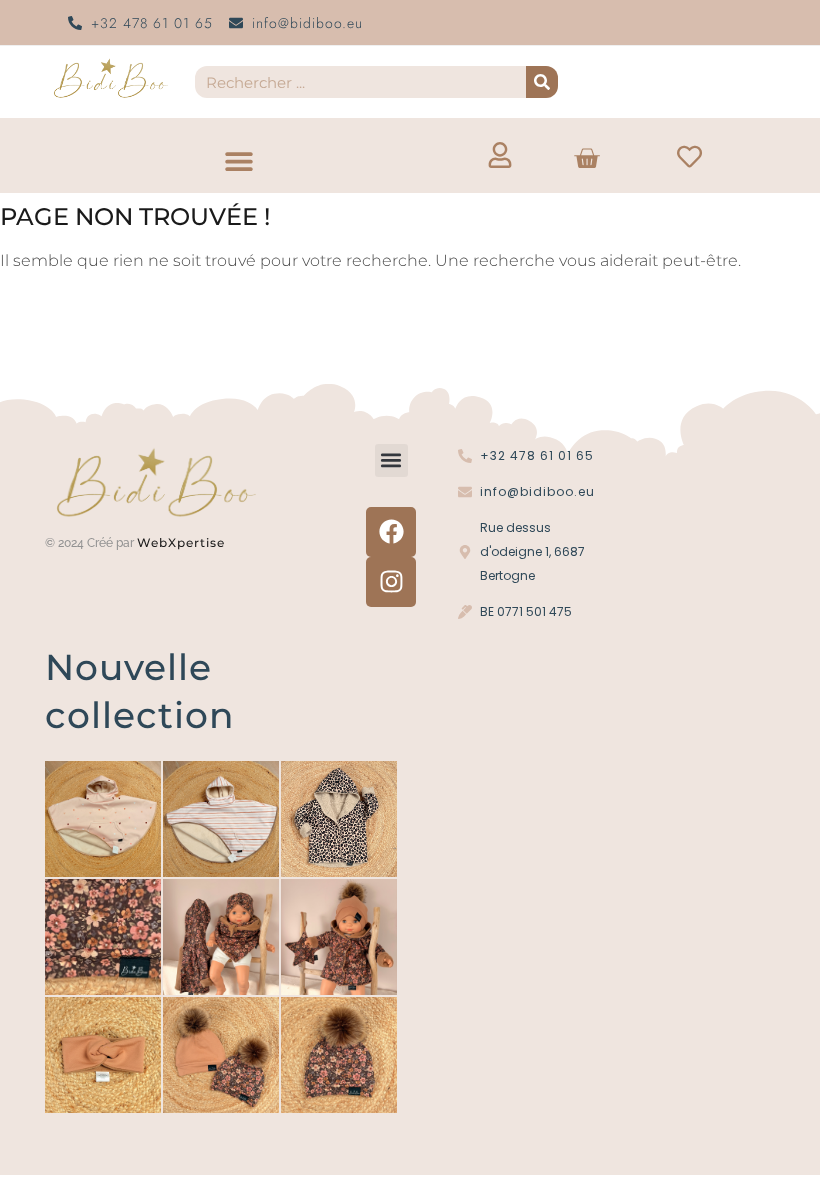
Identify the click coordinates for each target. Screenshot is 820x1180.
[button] (238, 160)
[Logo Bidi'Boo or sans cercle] (110, 78)
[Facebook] (391, 532)
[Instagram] (391, 582)
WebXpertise (183, 542)
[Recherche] (542, 82)
